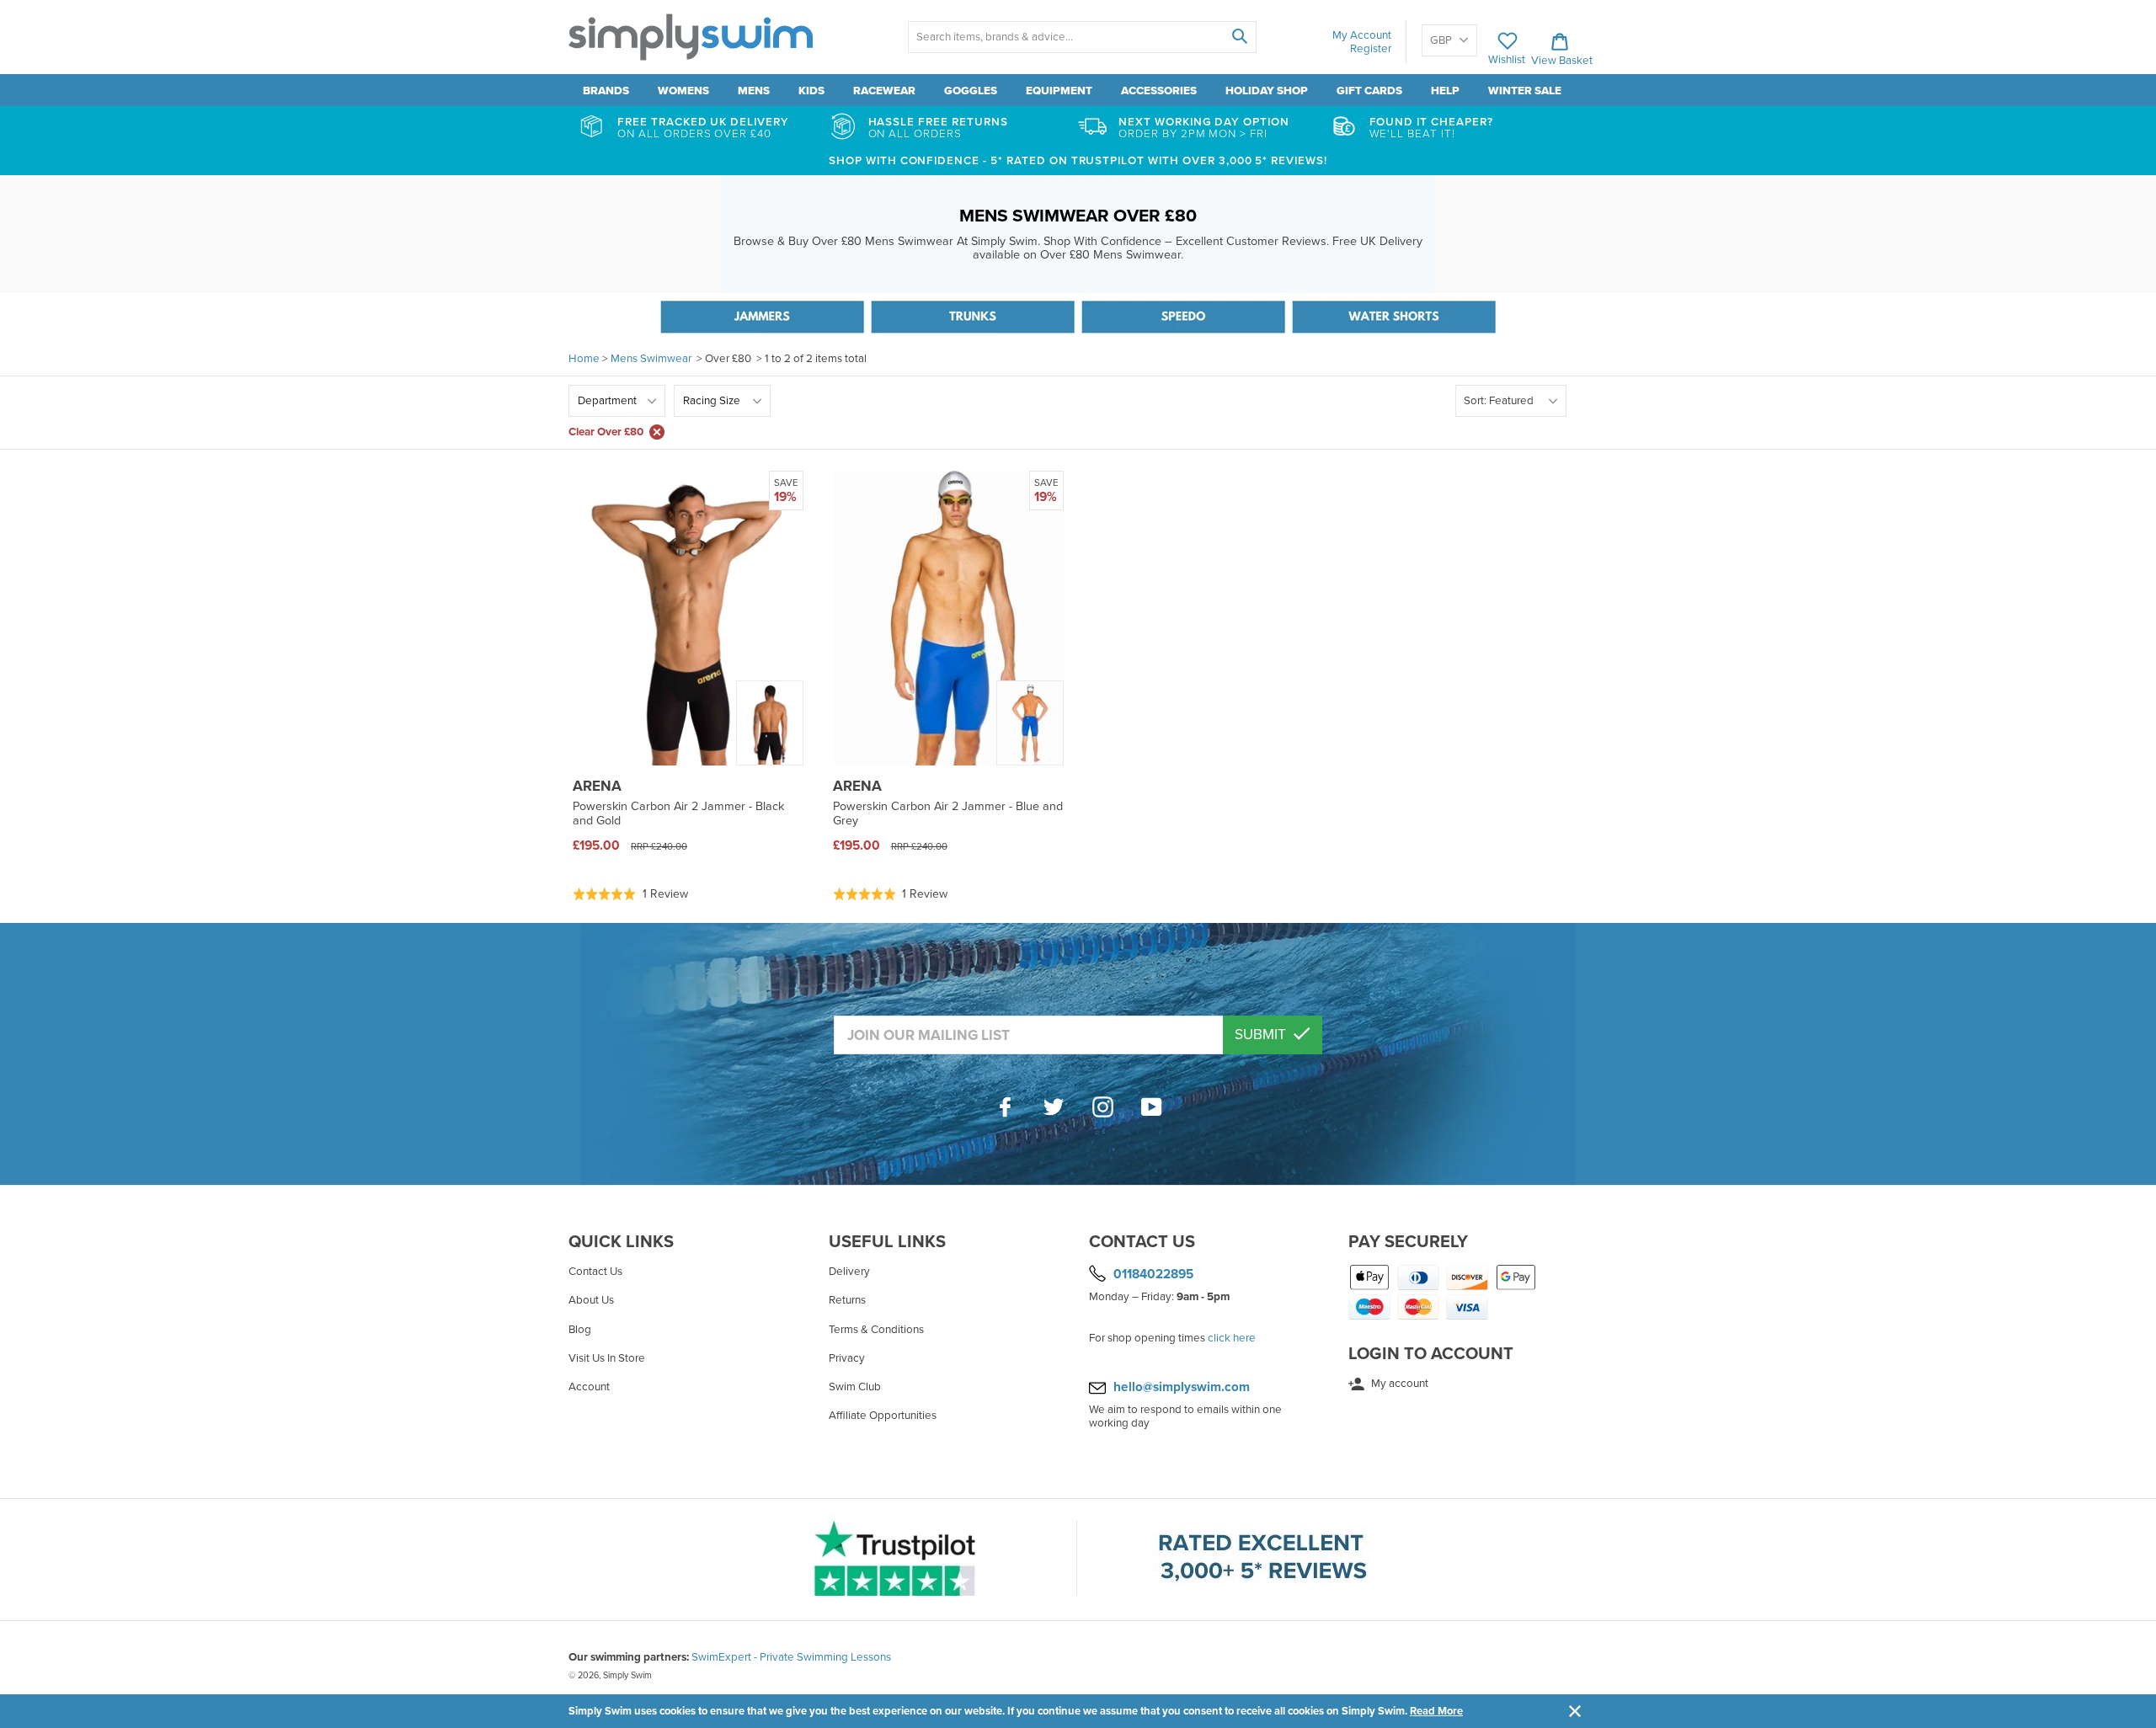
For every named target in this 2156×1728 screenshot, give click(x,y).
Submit (1262, 1035)
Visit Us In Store (607, 1358)
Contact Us (595, 1272)
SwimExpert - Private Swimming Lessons (791, 1657)
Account (589, 1387)
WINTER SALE (1525, 91)
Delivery (849, 1272)
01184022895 (1153, 1274)
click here (1232, 1338)
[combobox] (1082, 37)
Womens (683, 91)
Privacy (847, 1358)
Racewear (884, 91)
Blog (580, 1330)
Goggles (971, 91)
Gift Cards (1369, 91)
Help (1445, 91)
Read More (1436, 1711)
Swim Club (855, 1387)
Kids (811, 91)
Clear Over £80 (606, 432)
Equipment (1059, 91)
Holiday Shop (1267, 91)
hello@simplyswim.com (1182, 1387)
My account (1398, 1384)
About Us (591, 1300)
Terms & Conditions (876, 1330)
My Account (1362, 35)
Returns (847, 1300)
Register (1371, 49)
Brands (606, 91)
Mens (754, 91)
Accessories (1159, 91)
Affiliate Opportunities (883, 1416)
